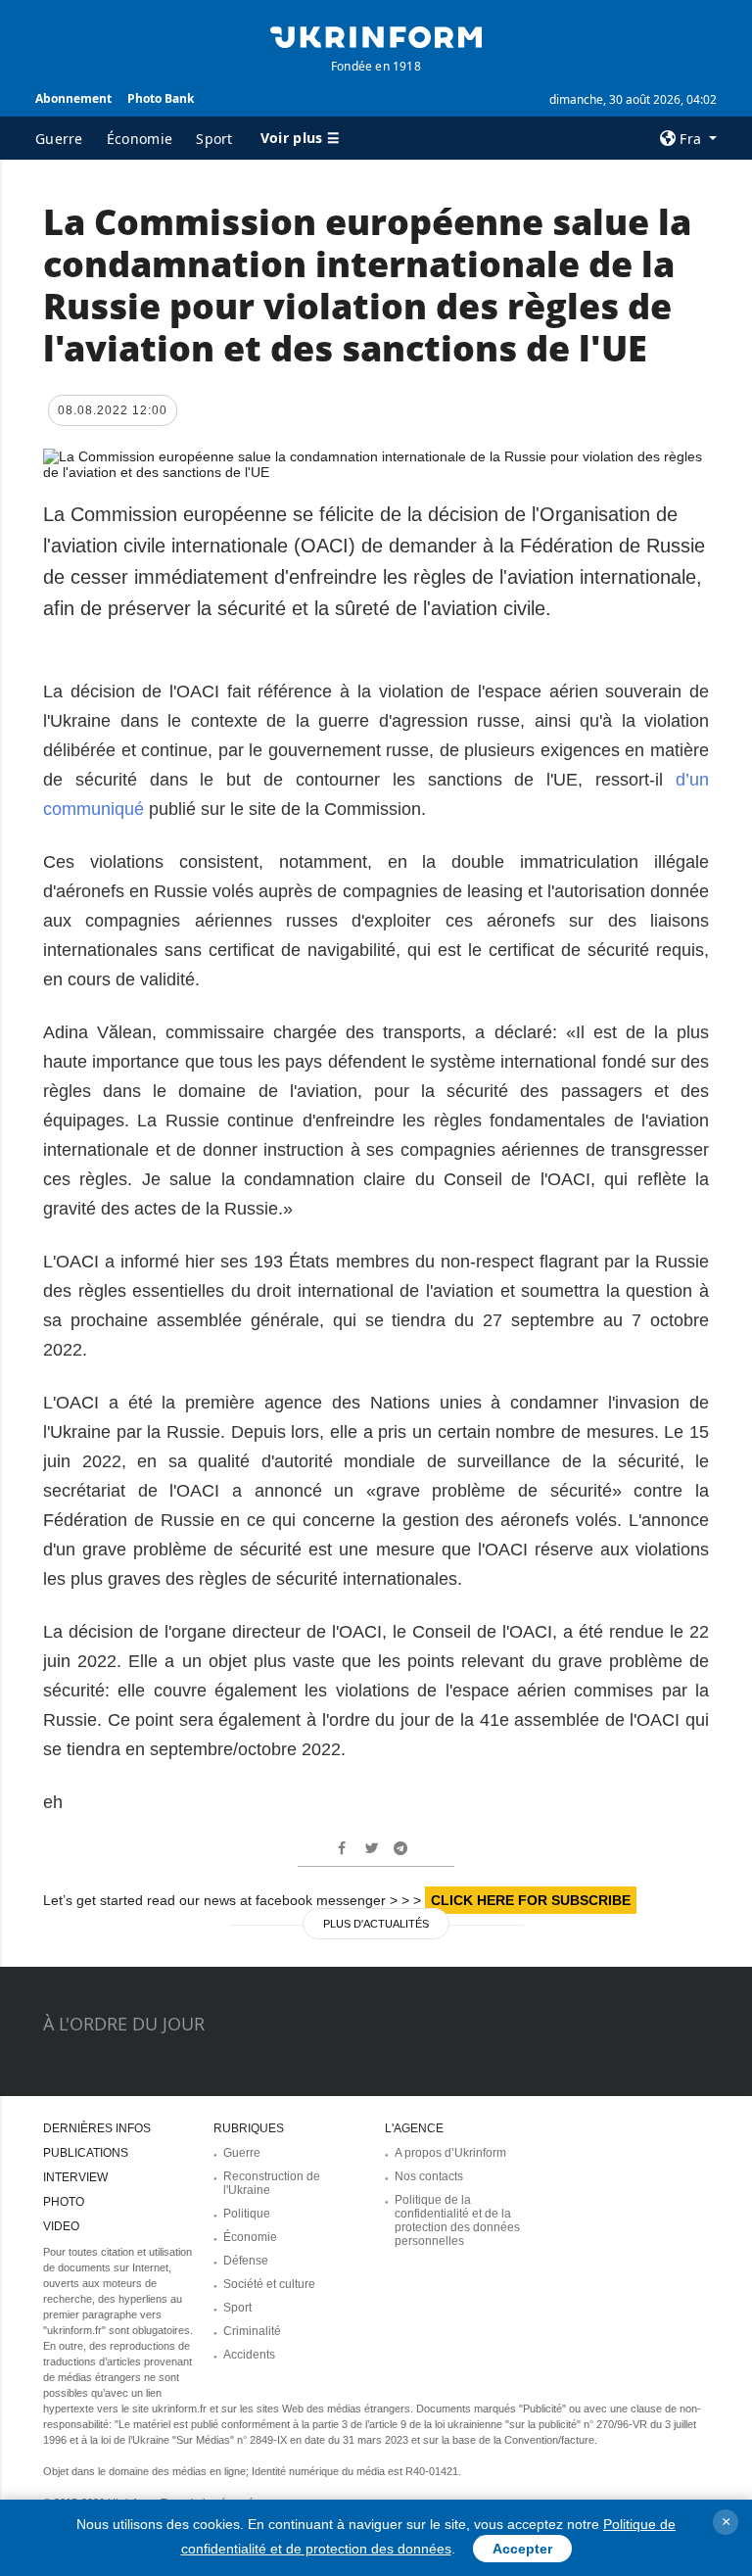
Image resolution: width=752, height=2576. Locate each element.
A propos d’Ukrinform (450, 2153)
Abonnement (73, 98)
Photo (64, 2202)
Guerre (59, 139)
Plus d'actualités (376, 1924)
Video (61, 2226)
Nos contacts (429, 2176)
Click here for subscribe (531, 1900)
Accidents (249, 2355)
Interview (75, 2177)
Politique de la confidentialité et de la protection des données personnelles (457, 2220)
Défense (246, 2261)
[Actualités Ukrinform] (376, 35)
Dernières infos (97, 2128)
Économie (140, 139)
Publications (86, 2153)
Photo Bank (161, 98)
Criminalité (252, 2331)
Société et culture (269, 2284)
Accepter (522, 2549)
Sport (214, 139)
